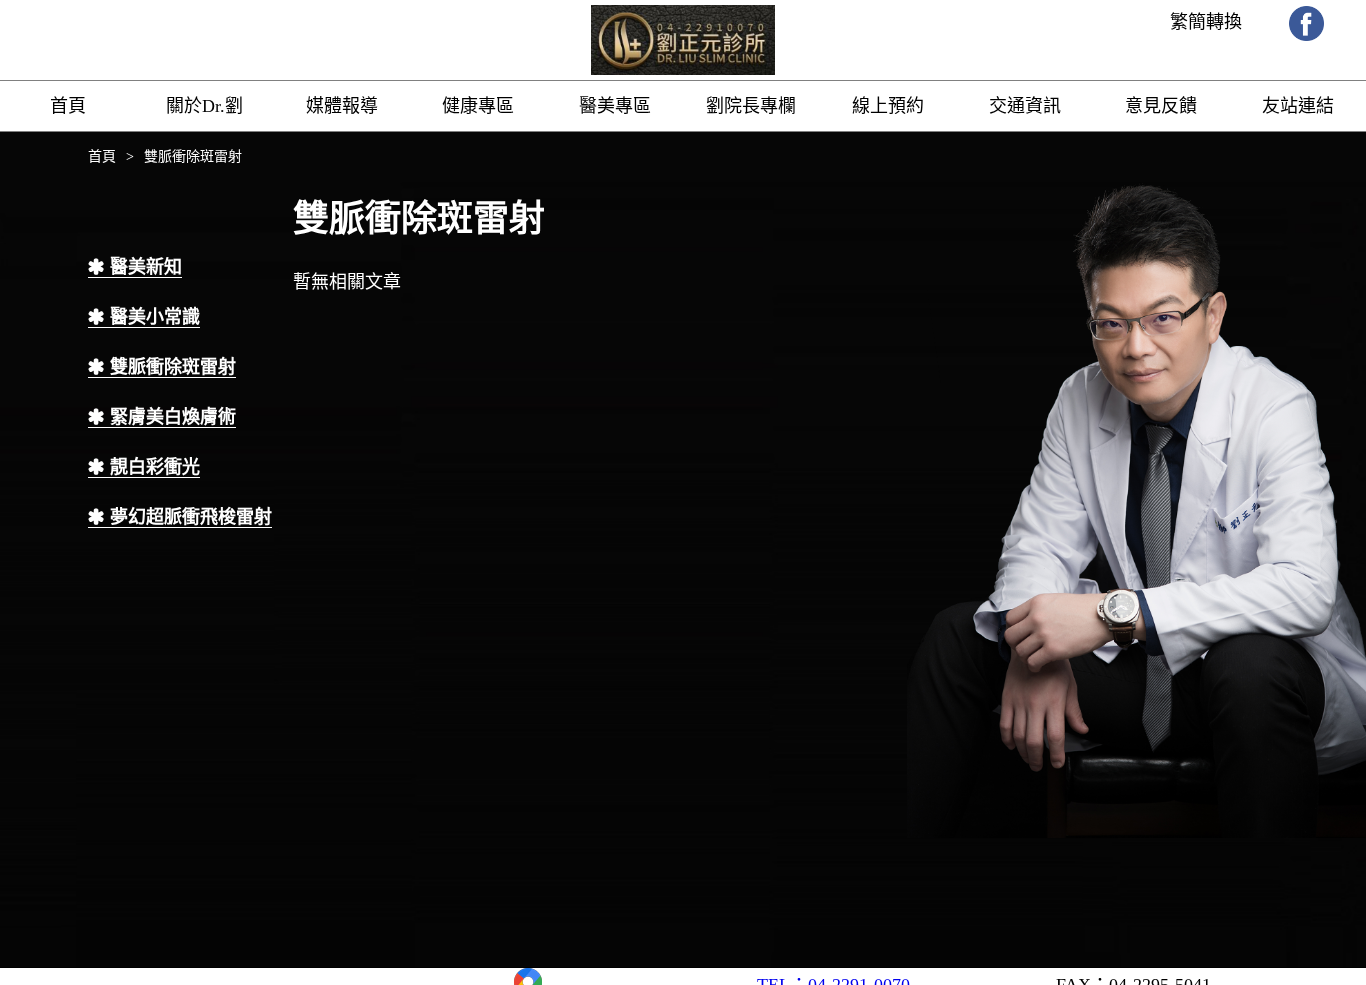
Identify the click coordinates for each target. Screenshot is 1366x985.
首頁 (68, 106)
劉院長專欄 (751, 106)
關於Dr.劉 (204, 106)
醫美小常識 (155, 317)
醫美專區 (615, 106)
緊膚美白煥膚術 (173, 417)
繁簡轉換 (1206, 22)
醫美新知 (146, 267)
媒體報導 (342, 106)
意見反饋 (1161, 106)
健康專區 (478, 106)
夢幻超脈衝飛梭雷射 (191, 517)
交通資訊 (1025, 106)
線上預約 (888, 106)
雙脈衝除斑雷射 (173, 367)
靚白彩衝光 (155, 467)
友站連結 (1298, 106)
